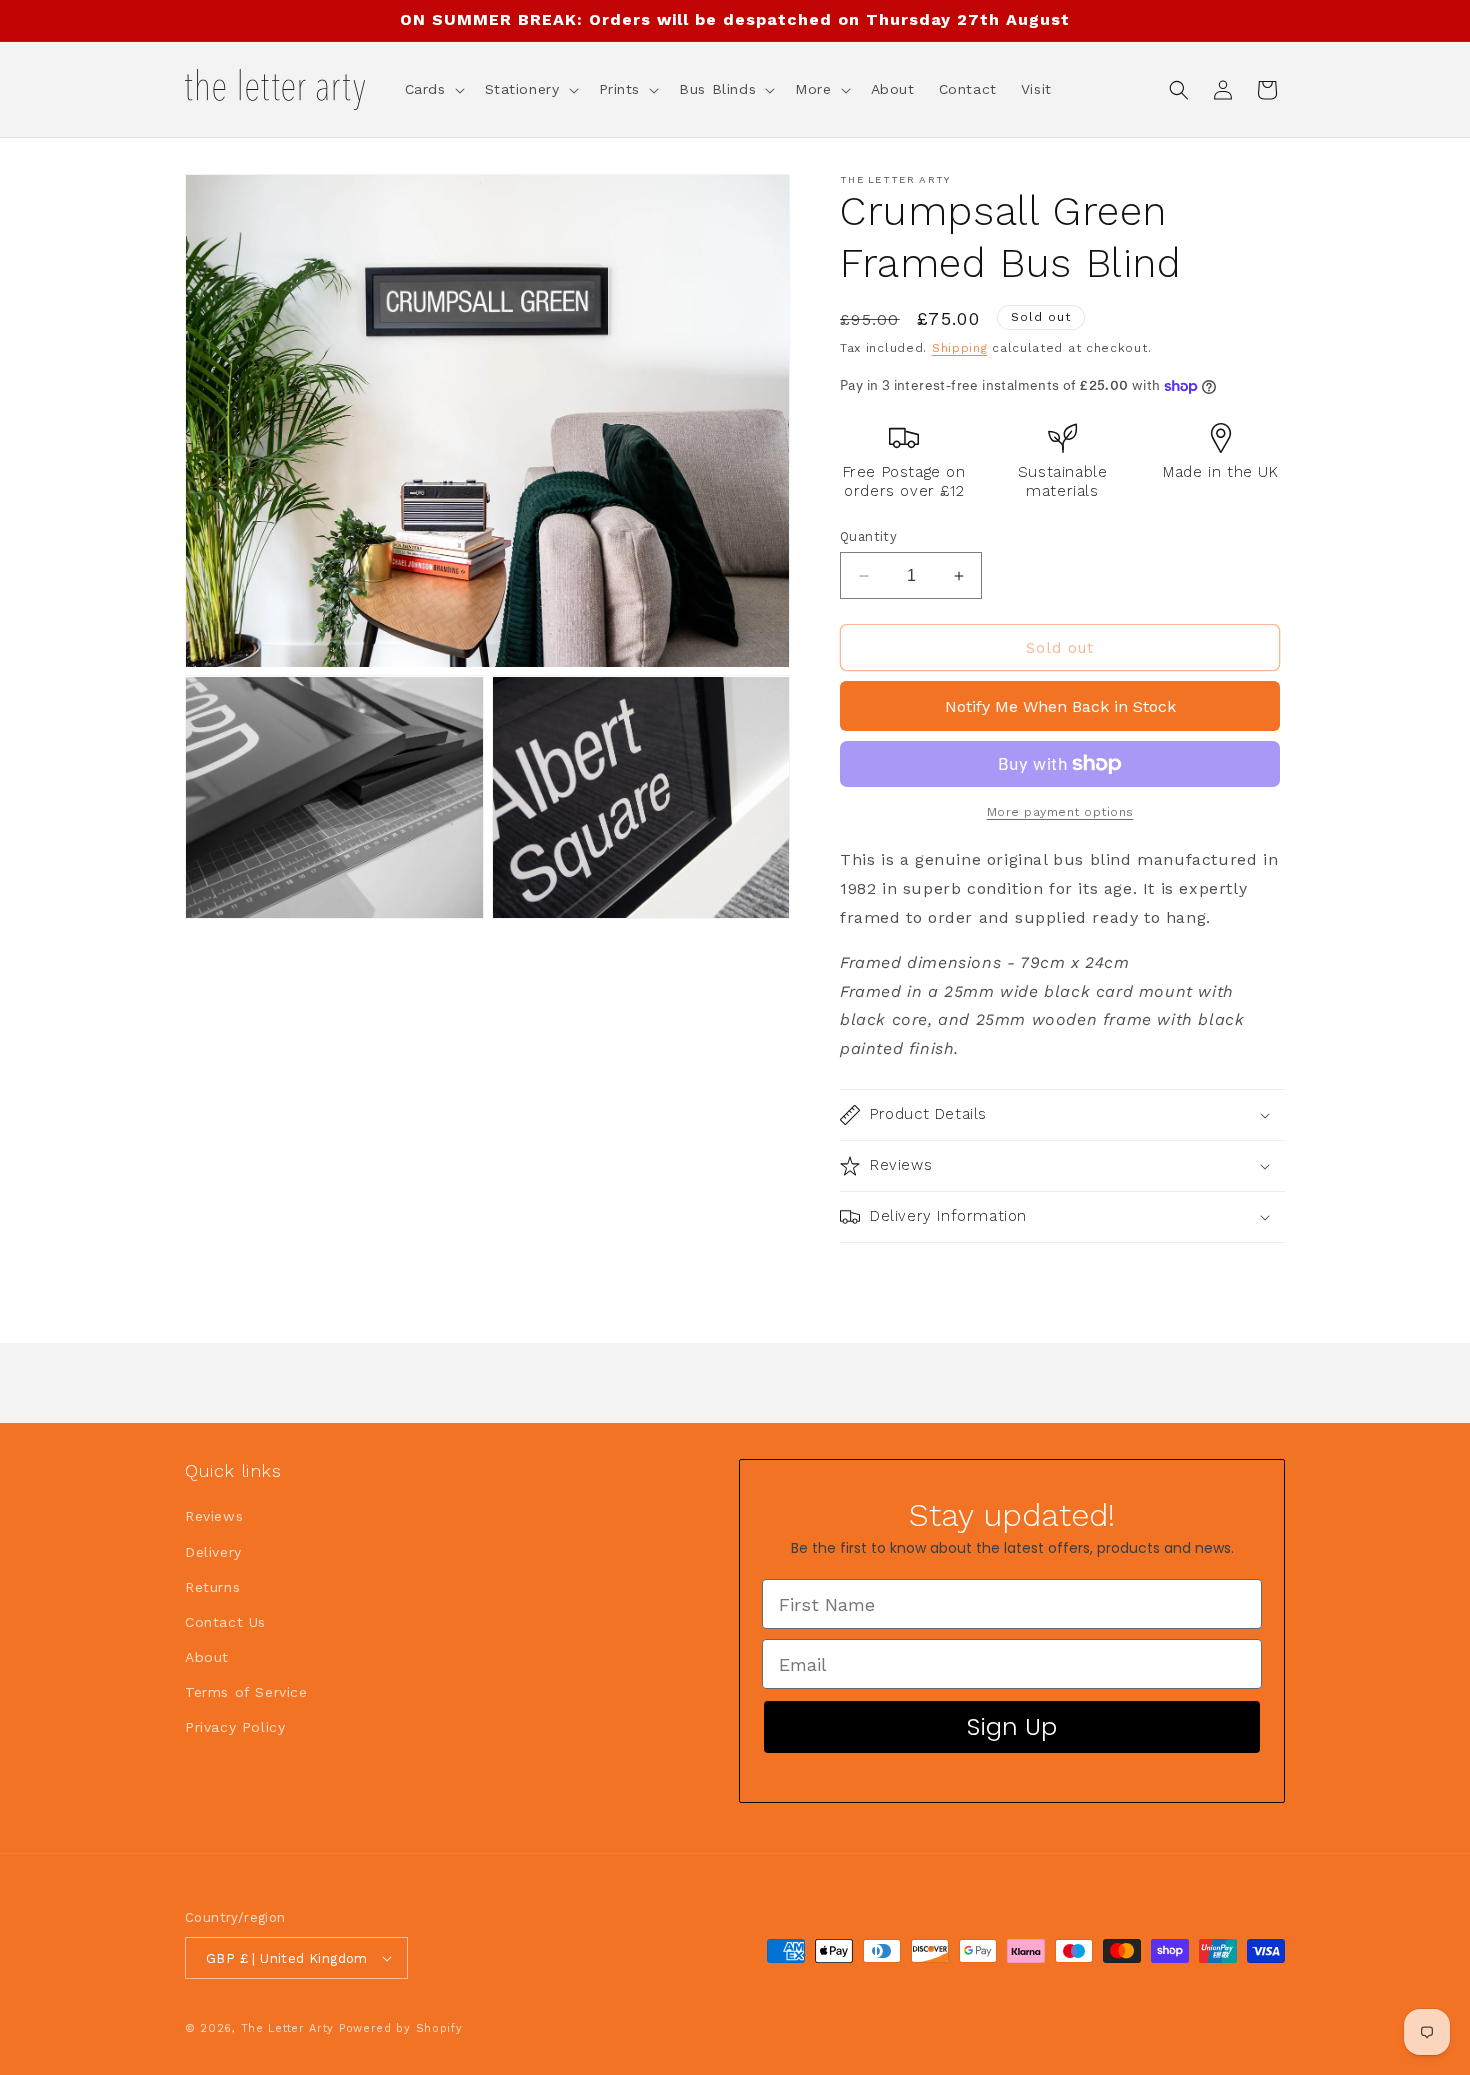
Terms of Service (246, 1692)
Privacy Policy (235, 1727)
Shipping (960, 348)
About (207, 1657)
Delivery (213, 1552)
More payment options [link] (1060, 812)
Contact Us (225, 1622)
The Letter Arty (288, 2028)
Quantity (868, 536)
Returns (212, 1587)
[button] (433, 89)
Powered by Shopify (401, 2028)
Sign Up (1012, 1726)
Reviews (214, 1516)
